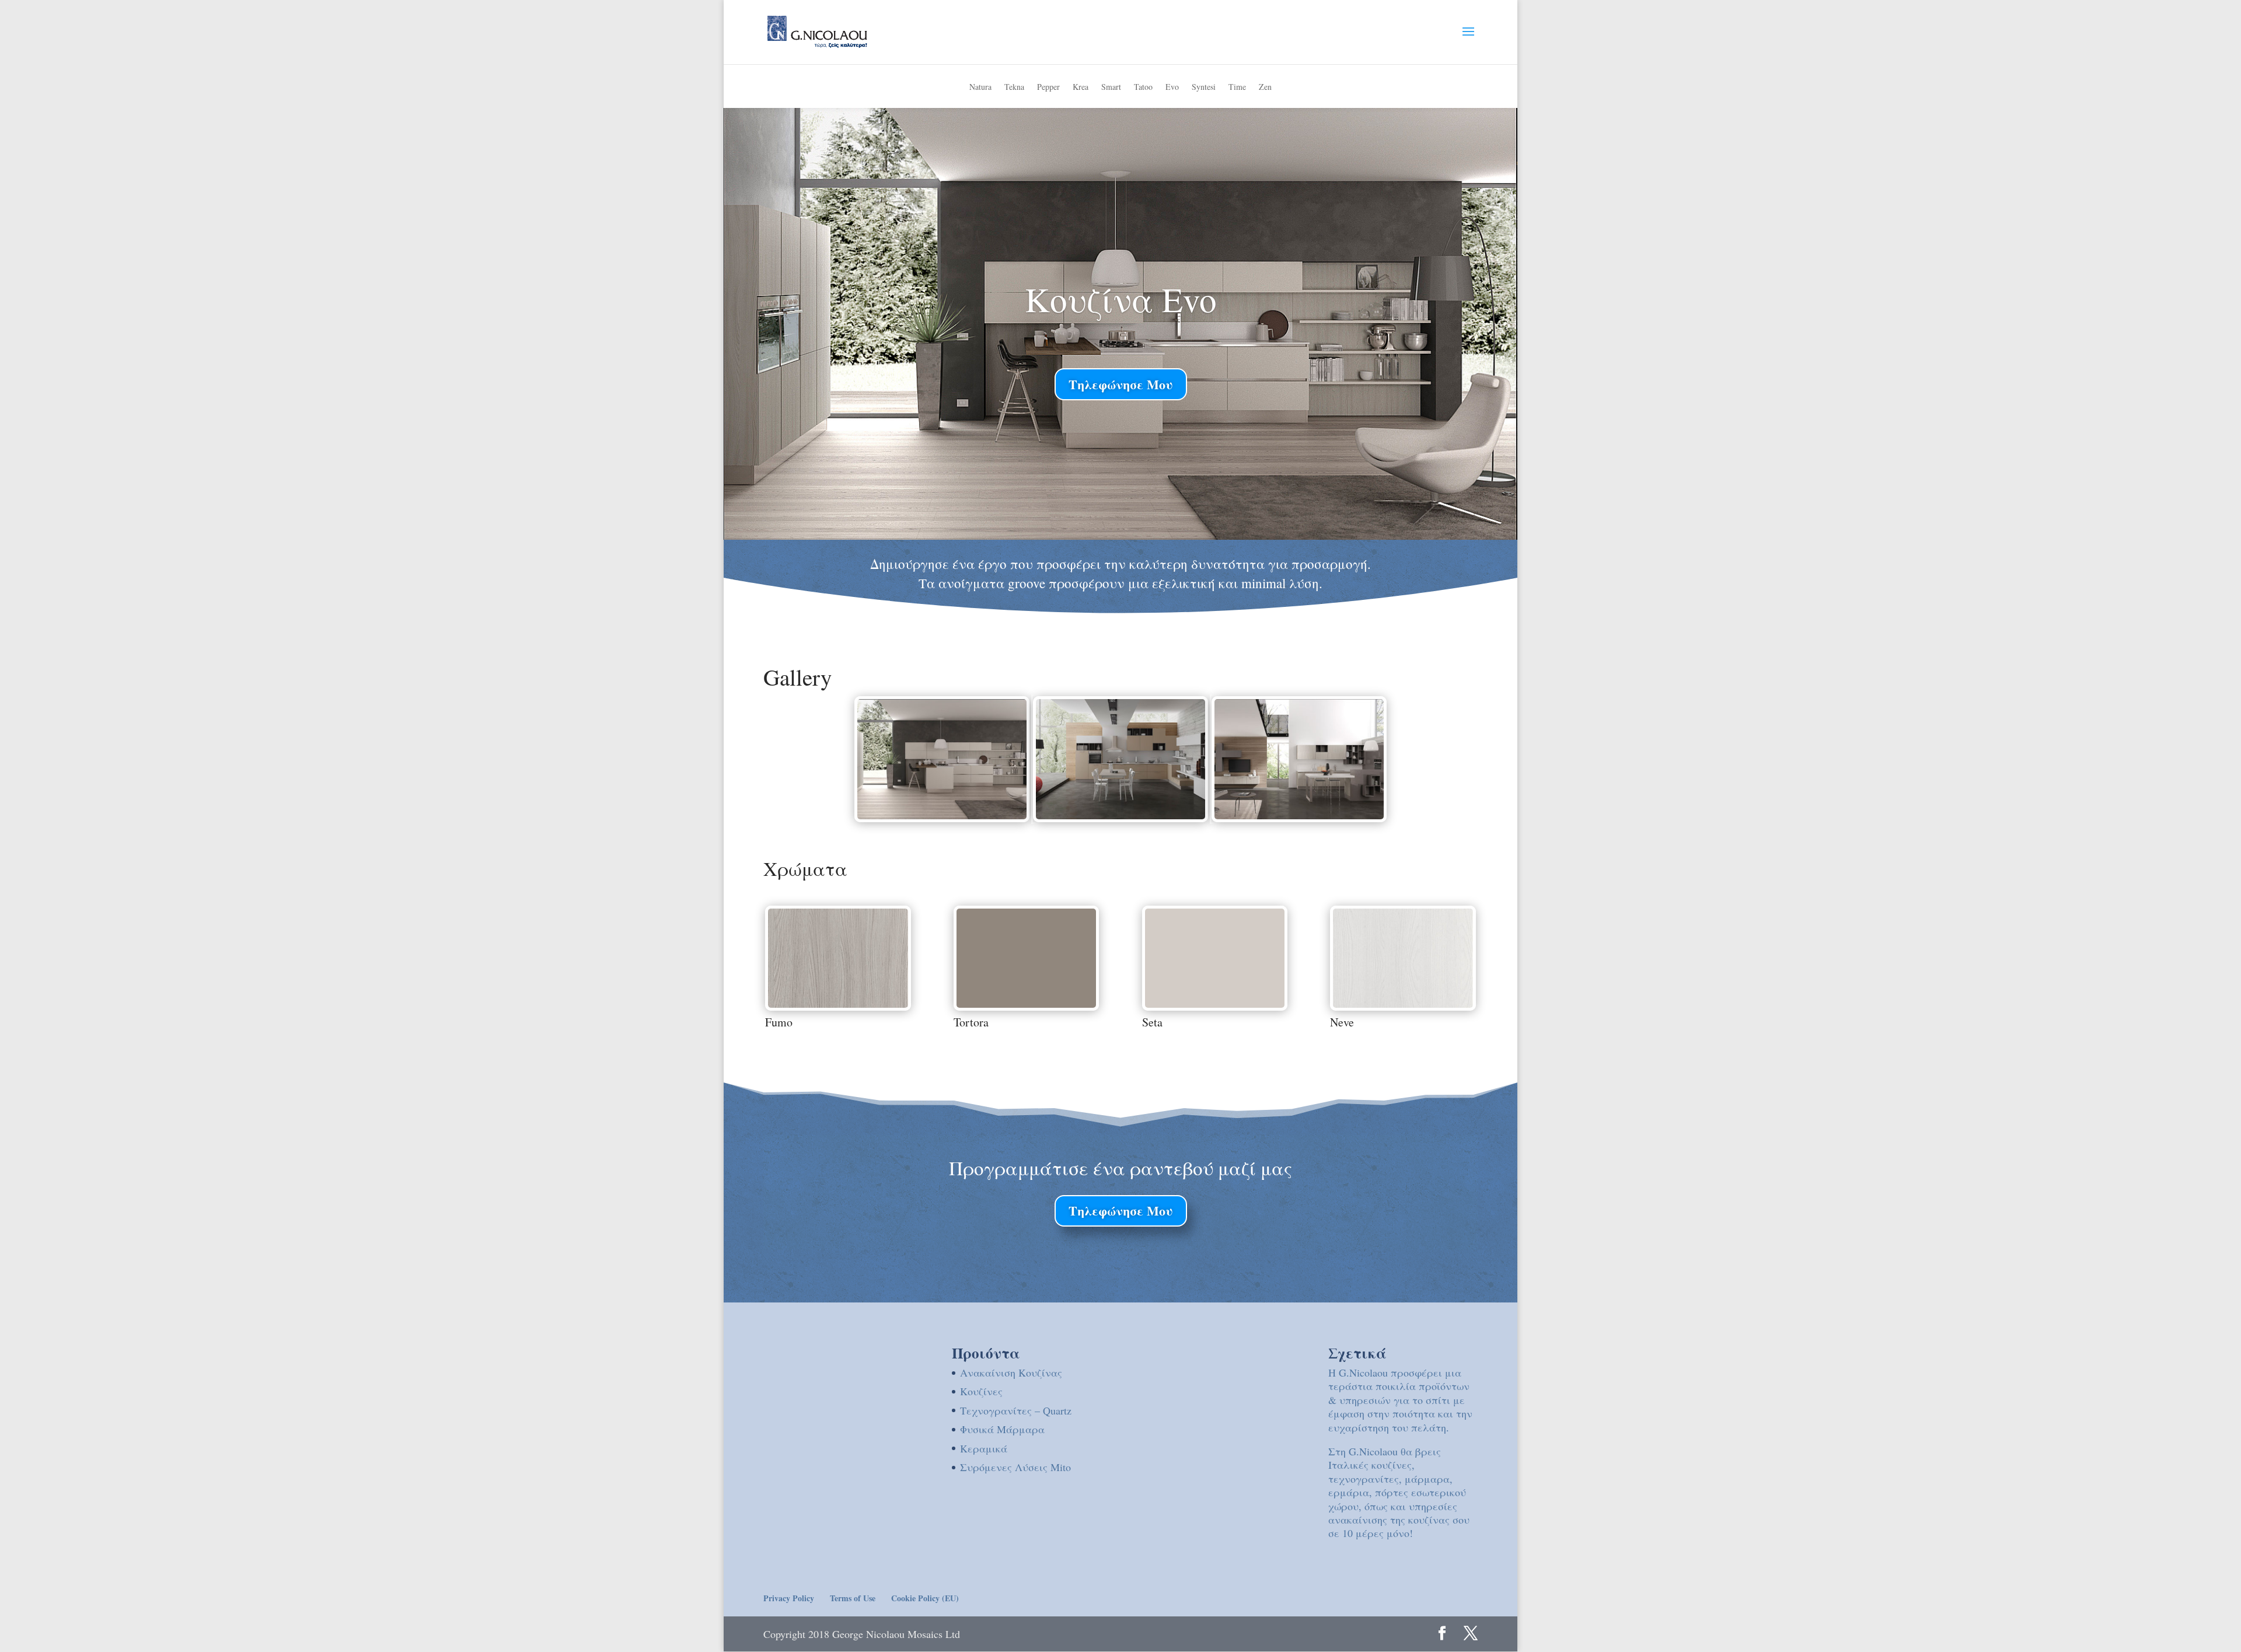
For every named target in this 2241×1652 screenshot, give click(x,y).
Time (1237, 88)
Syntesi (1204, 88)
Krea (1081, 88)
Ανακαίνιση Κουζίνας (1011, 1372)
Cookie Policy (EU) (925, 1598)
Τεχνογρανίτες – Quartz (1016, 1410)
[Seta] (1215, 1004)
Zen (1265, 88)
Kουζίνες (981, 1391)
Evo (1172, 88)
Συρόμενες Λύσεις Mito (1015, 1467)
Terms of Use (853, 1598)
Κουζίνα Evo (1121, 299)
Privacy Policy (789, 1598)
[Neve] (1403, 1004)
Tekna (1014, 88)
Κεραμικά (984, 1448)
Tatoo (1143, 88)
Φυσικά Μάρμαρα (1002, 1429)
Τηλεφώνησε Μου (1121, 384)
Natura (980, 88)
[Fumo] (838, 1004)
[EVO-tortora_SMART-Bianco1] (1120, 815)
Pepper (1048, 88)
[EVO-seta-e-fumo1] (942, 815)
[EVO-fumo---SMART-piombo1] (1299, 815)
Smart (1111, 88)
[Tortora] (1027, 1004)
